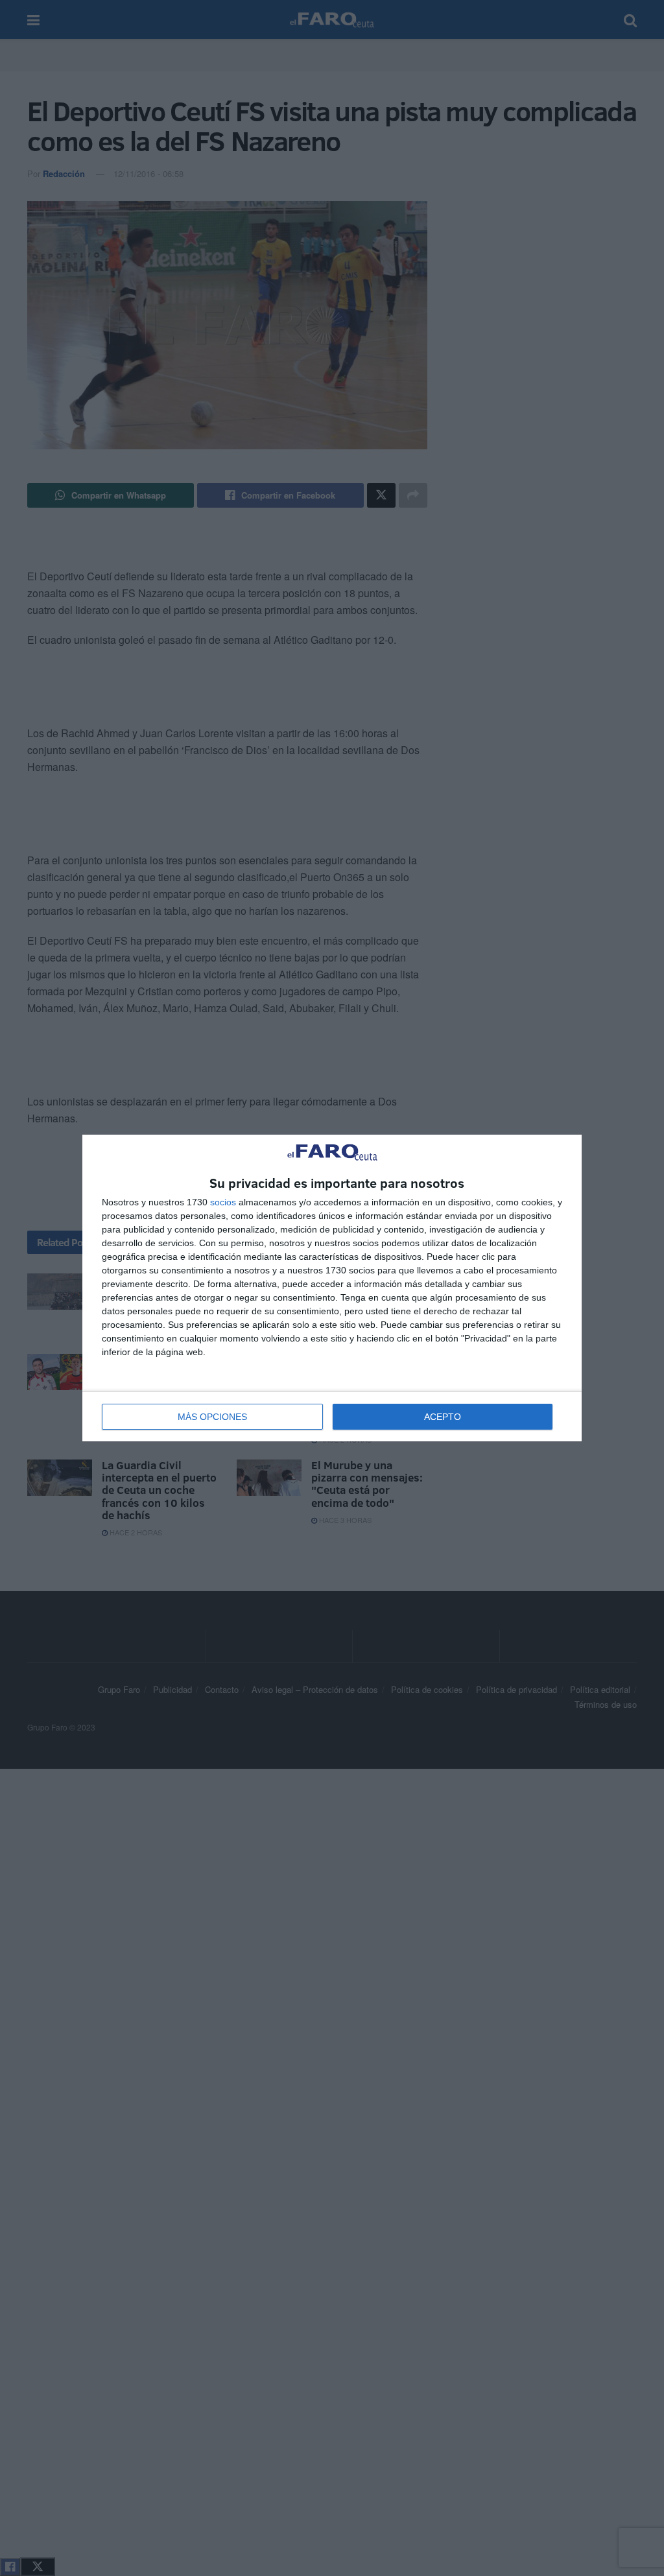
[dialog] (332, 1288)
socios (223, 1202)
